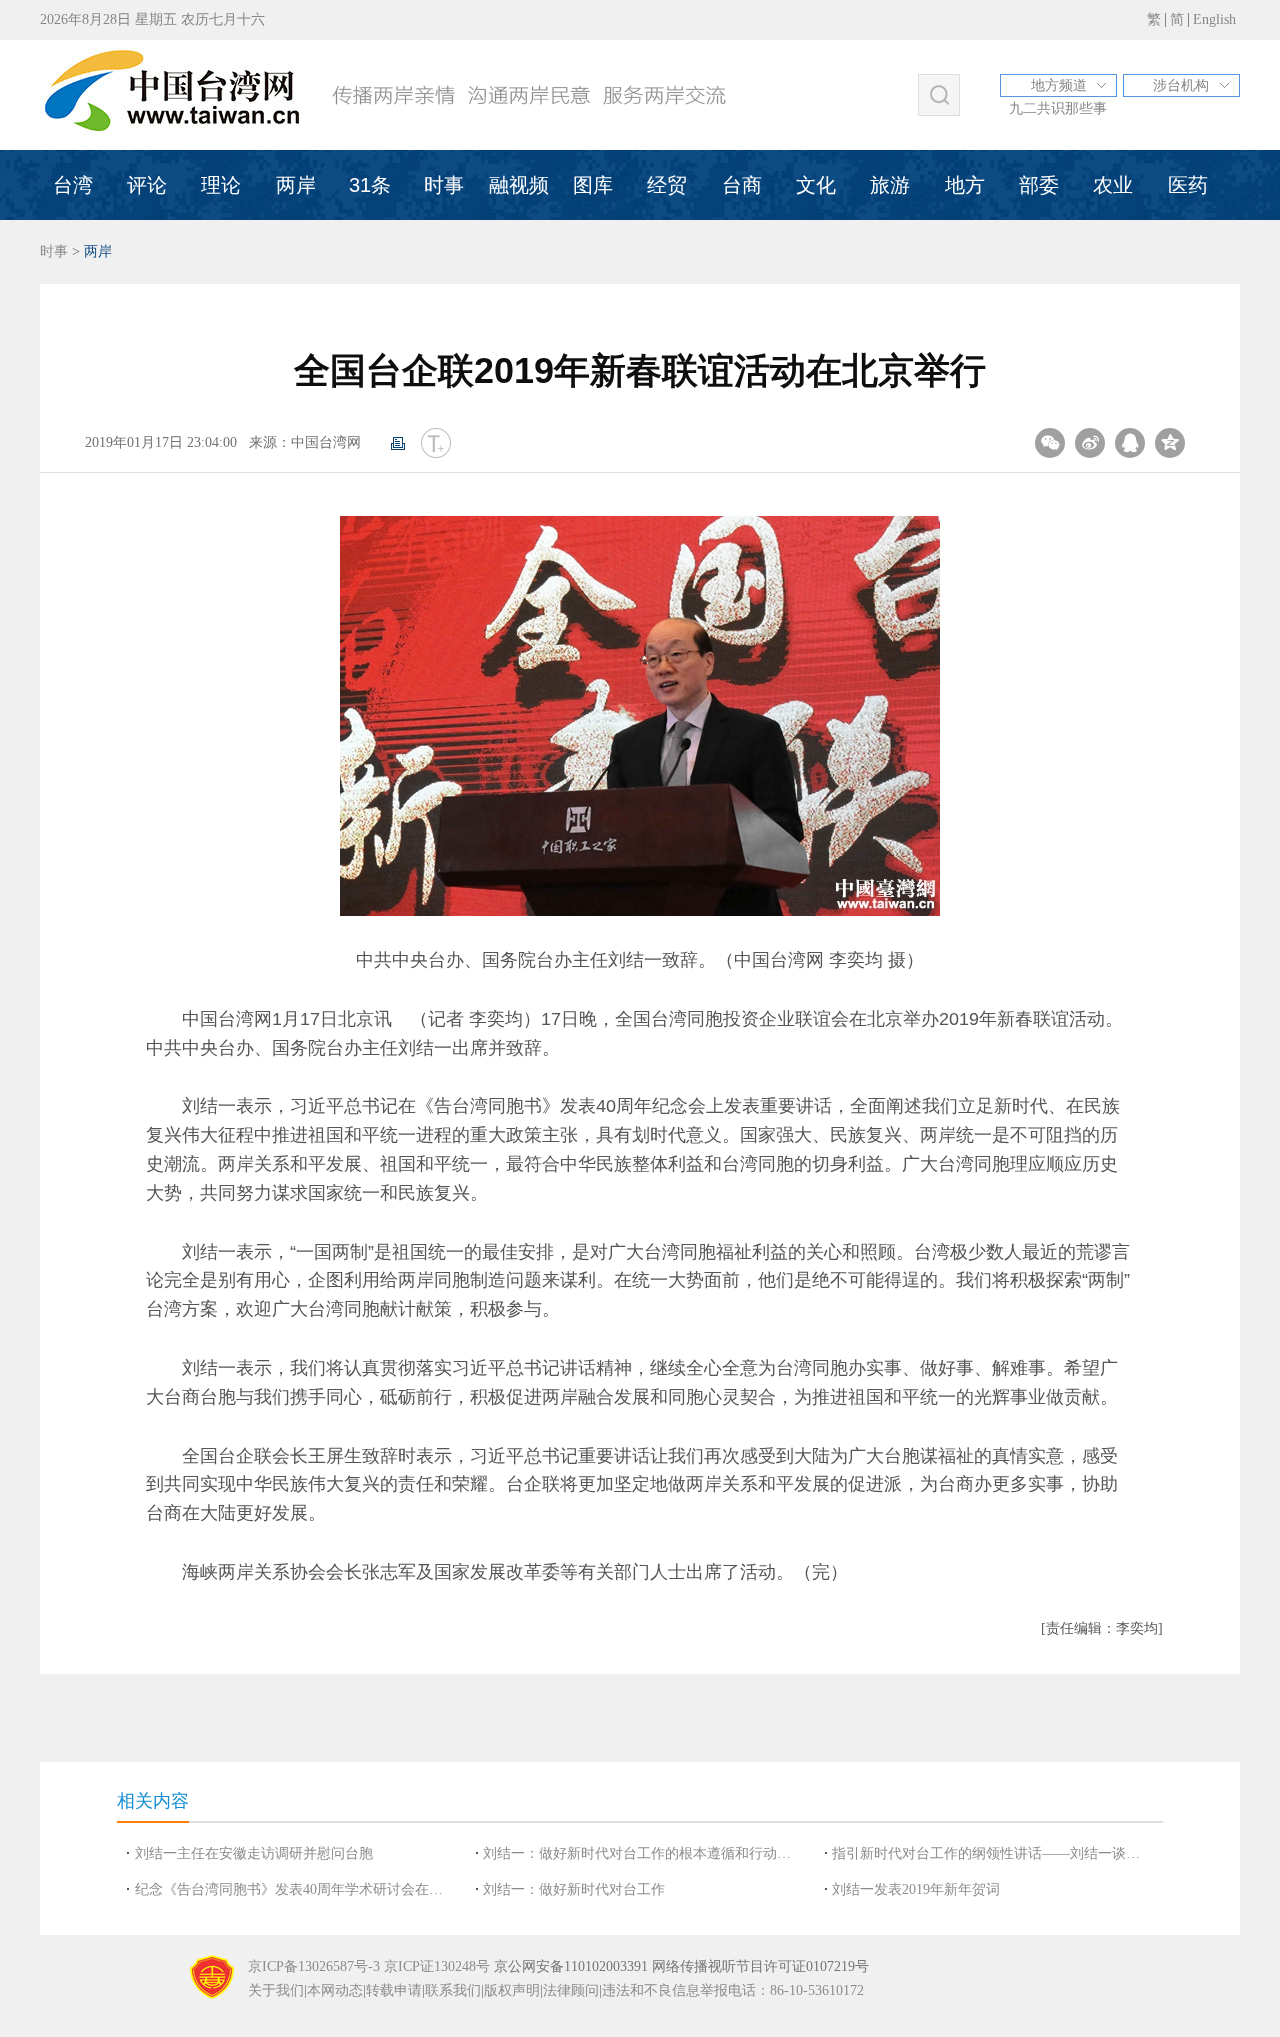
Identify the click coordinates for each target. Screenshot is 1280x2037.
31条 (370, 185)
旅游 (890, 185)
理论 (221, 185)
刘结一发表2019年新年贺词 (916, 1889)
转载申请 (394, 1990)
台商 (742, 185)
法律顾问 (571, 1990)
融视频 (519, 185)
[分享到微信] (1050, 443)
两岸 (296, 185)
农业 (1113, 185)
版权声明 (512, 1990)
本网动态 (335, 1990)
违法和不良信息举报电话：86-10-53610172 (733, 1990)
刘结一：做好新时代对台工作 (574, 1889)
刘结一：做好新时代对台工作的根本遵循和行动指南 (643, 1853)
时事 (444, 185)
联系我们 (453, 1990)
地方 (965, 185)
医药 (1188, 185)
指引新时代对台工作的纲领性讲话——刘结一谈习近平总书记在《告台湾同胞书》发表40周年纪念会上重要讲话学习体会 (992, 1853)
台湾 (73, 185)
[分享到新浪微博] (1090, 443)
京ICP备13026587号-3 (314, 1966)
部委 (1039, 185)
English (1214, 19)
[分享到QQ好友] (1130, 443)
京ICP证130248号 (437, 1966)
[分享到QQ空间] (1170, 443)
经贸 (667, 185)
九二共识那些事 (1058, 108)
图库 (593, 185)
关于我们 (276, 1990)
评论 (147, 185)
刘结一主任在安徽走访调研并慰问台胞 (254, 1853)
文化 (816, 185)
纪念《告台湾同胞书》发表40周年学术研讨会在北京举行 (295, 1889)
